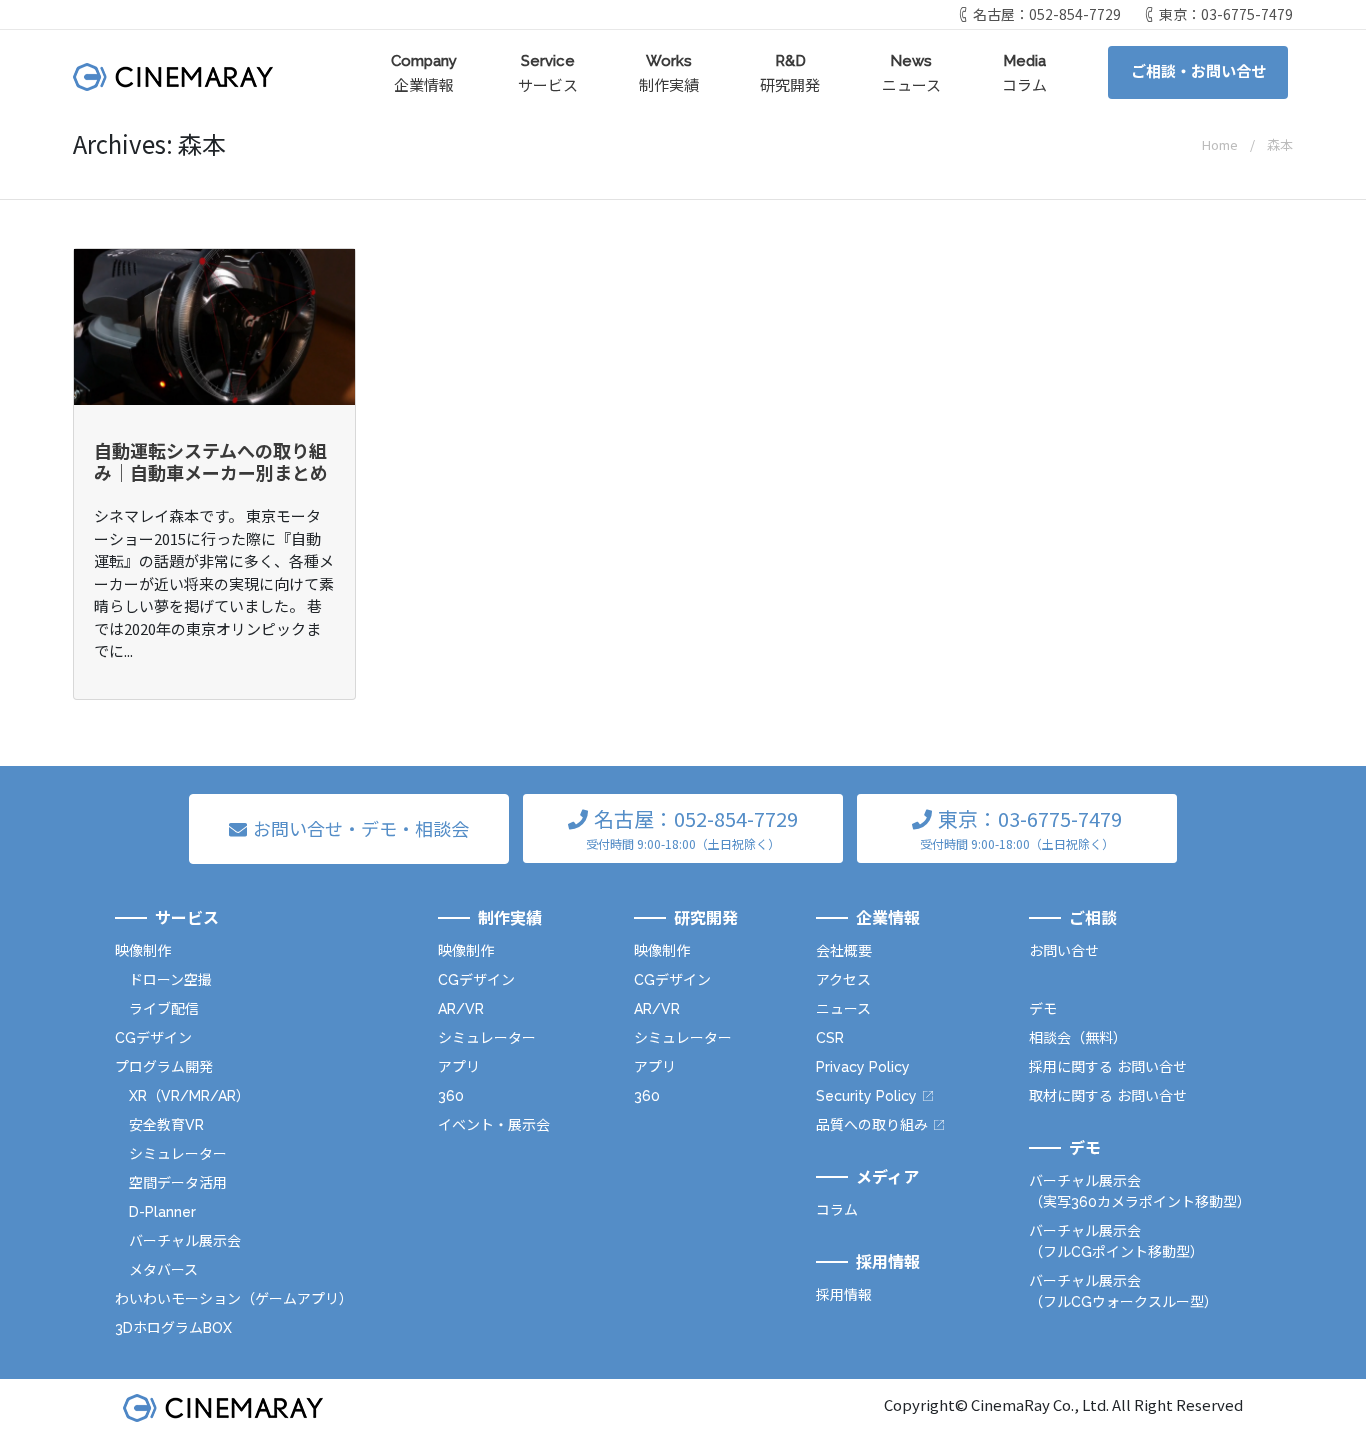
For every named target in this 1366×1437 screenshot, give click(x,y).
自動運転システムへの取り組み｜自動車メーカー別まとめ (211, 461)
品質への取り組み (872, 1125)
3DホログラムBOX (173, 1328)
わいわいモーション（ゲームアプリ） (234, 1299)
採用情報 (844, 1295)
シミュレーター (178, 1154)
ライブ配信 (164, 1009)
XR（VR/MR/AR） (189, 1096)
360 (451, 1096)
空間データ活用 (178, 1183)
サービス (548, 73)
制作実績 (669, 73)
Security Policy (866, 1096)
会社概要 (844, 951)
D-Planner (162, 1212)
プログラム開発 (164, 1067)
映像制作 (143, 951)
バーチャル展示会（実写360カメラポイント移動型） (1140, 1191)
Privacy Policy (863, 1067)
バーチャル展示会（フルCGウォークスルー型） (1123, 1291)
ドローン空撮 (170, 980)
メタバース (163, 1270)
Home (1220, 144)
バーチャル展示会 (185, 1241)
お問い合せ (1064, 951)
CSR (830, 1038)
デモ (1043, 1009)
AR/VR (461, 1009)
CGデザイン (153, 1038)
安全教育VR (166, 1125)
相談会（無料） (1078, 1038)
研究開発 (790, 73)
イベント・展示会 (494, 1125)
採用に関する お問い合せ (1108, 1067)
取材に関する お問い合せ (1108, 1096)
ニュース (911, 73)
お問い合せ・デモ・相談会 (361, 828)
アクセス (843, 980)
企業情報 (424, 73)
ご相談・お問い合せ (1198, 72)
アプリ (459, 1067)
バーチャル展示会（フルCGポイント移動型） (1116, 1241)
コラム (1024, 73)
